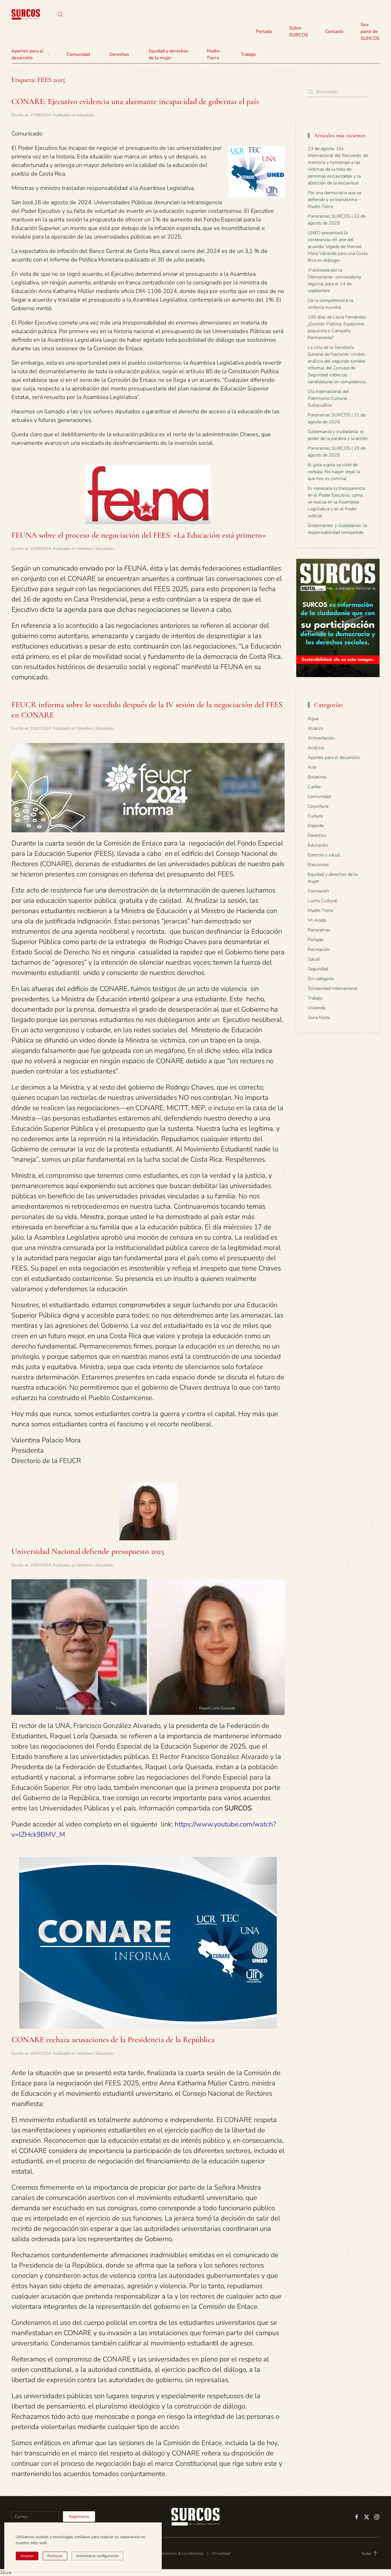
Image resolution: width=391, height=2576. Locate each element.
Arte (312, 767)
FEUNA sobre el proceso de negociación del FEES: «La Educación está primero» (139, 535)
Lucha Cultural (322, 901)
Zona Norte (319, 1018)
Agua (313, 719)
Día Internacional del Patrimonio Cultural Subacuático (328, 398)
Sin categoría (321, 979)
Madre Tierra (213, 54)
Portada (264, 32)
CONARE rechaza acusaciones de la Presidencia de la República (113, 2040)
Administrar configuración (97, 2556)
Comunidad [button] (78, 54)
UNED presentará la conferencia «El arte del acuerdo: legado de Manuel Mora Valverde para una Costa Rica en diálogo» (338, 247)
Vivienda (316, 1008)
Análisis (316, 748)
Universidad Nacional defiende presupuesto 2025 (88, 1551)
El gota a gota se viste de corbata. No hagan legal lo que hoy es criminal (334, 472)
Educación (86, 115)
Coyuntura (318, 806)
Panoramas (319, 930)
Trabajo (248, 54)
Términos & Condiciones (182, 2554)
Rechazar (55, 2556)
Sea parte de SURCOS (370, 32)
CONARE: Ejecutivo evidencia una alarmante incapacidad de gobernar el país (135, 101)
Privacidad (221, 2554)
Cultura (315, 816)
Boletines (317, 777)
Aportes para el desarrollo (334, 758)
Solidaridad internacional (333, 988)
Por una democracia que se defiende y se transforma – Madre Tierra (334, 200)
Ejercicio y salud (324, 855)
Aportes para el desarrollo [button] (27, 54)
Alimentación (321, 738)
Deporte (316, 826)
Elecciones (318, 865)
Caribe (314, 787)
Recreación (319, 949)
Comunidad (319, 797)
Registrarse (79, 2517)
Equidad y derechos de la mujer (168, 54)
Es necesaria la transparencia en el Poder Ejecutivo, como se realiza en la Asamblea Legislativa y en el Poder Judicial (336, 502)
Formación (318, 891)
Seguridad (318, 969)
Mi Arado (317, 920)
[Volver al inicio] (26, 14)
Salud (314, 959)
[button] (60, 14)
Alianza (315, 728)
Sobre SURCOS (299, 32)
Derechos (85, 549)
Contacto (334, 32)
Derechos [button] (119, 54)
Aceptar (27, 2556)
